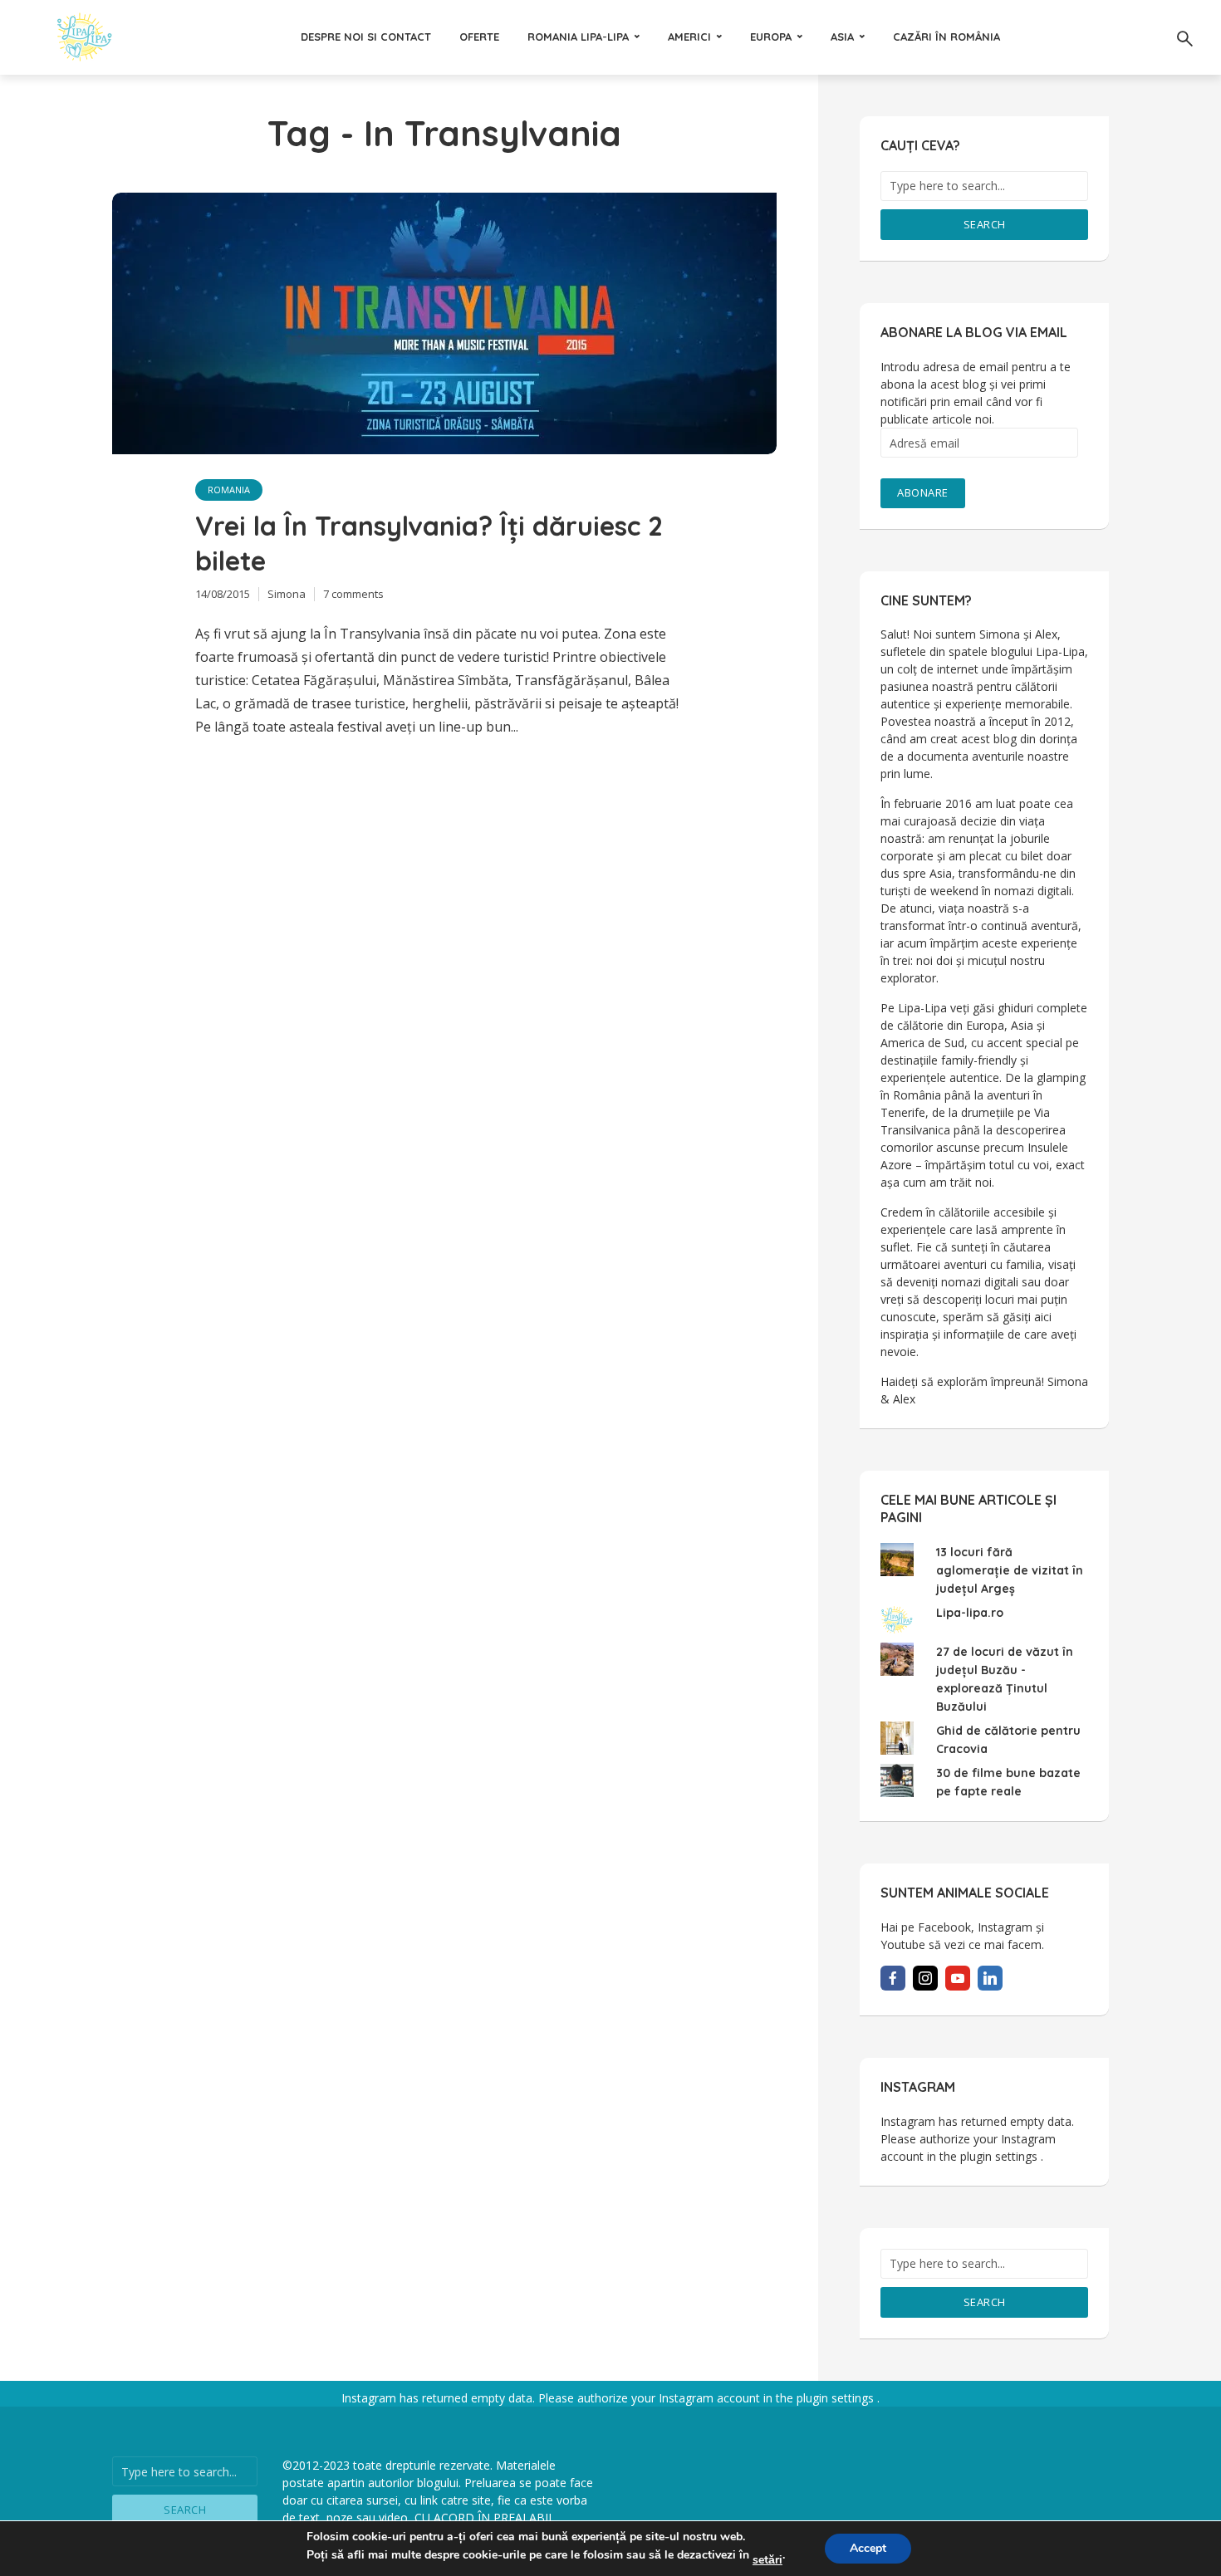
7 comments (353, 594)
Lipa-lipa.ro (970, 1613)
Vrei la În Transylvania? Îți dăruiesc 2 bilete (429, 543)
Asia (842, 37)
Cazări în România (946, 37)
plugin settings (1000, 2156)
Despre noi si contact (366, 37)
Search (985, 224)
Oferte (479, 37)
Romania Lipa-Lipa (578, 37)
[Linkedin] (990, 1978)
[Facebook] (893, 1978)
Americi (689, 37)
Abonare (923, 492)
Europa (771, 37)
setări (767, 2560)
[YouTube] (958, 1978)
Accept (868, 2548)
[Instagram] (925, 1978)
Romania (229, 490)
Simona (287, 594)
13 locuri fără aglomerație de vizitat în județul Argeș (1010, 1570)
